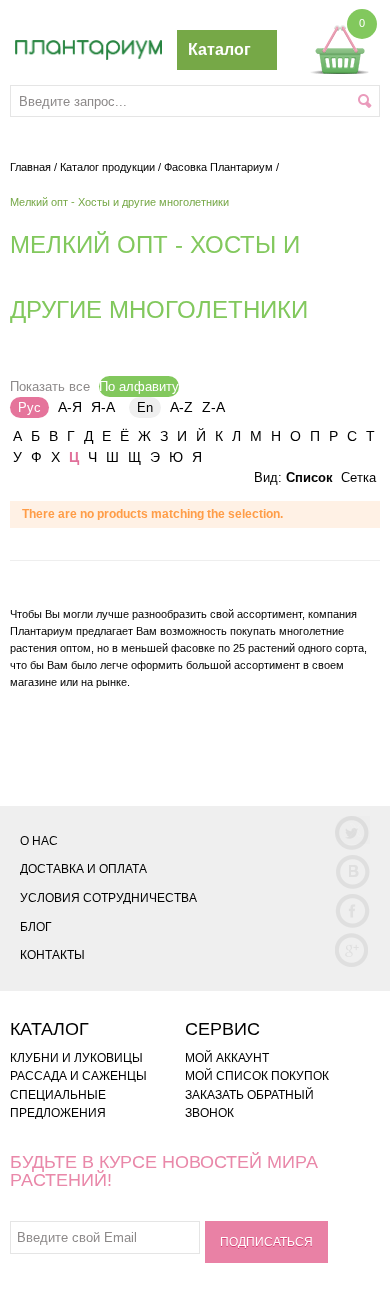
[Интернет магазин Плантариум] (89, 50)
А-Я (70, 407)
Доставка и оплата (83, 869)
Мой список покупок (257, 1076)
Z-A (213, 407)
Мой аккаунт (227, 1058)
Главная (30, 167)
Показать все (50, 386)
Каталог (219, 49)
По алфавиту (139, 386)
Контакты (52, 955)
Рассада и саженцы (78, 1076)
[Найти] (364, 101)
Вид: (268, 477)
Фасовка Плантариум (218, 167)
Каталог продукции (107, 167)
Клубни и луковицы (76, 1058)
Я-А (103, 407)
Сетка (358, 477)
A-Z (181, 407)
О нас (39, 841)
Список (309, 477)
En (145, 407)
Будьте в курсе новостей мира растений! (164, 1171)
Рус (29, 407)
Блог (36, 927)
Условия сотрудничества (108, 898)
